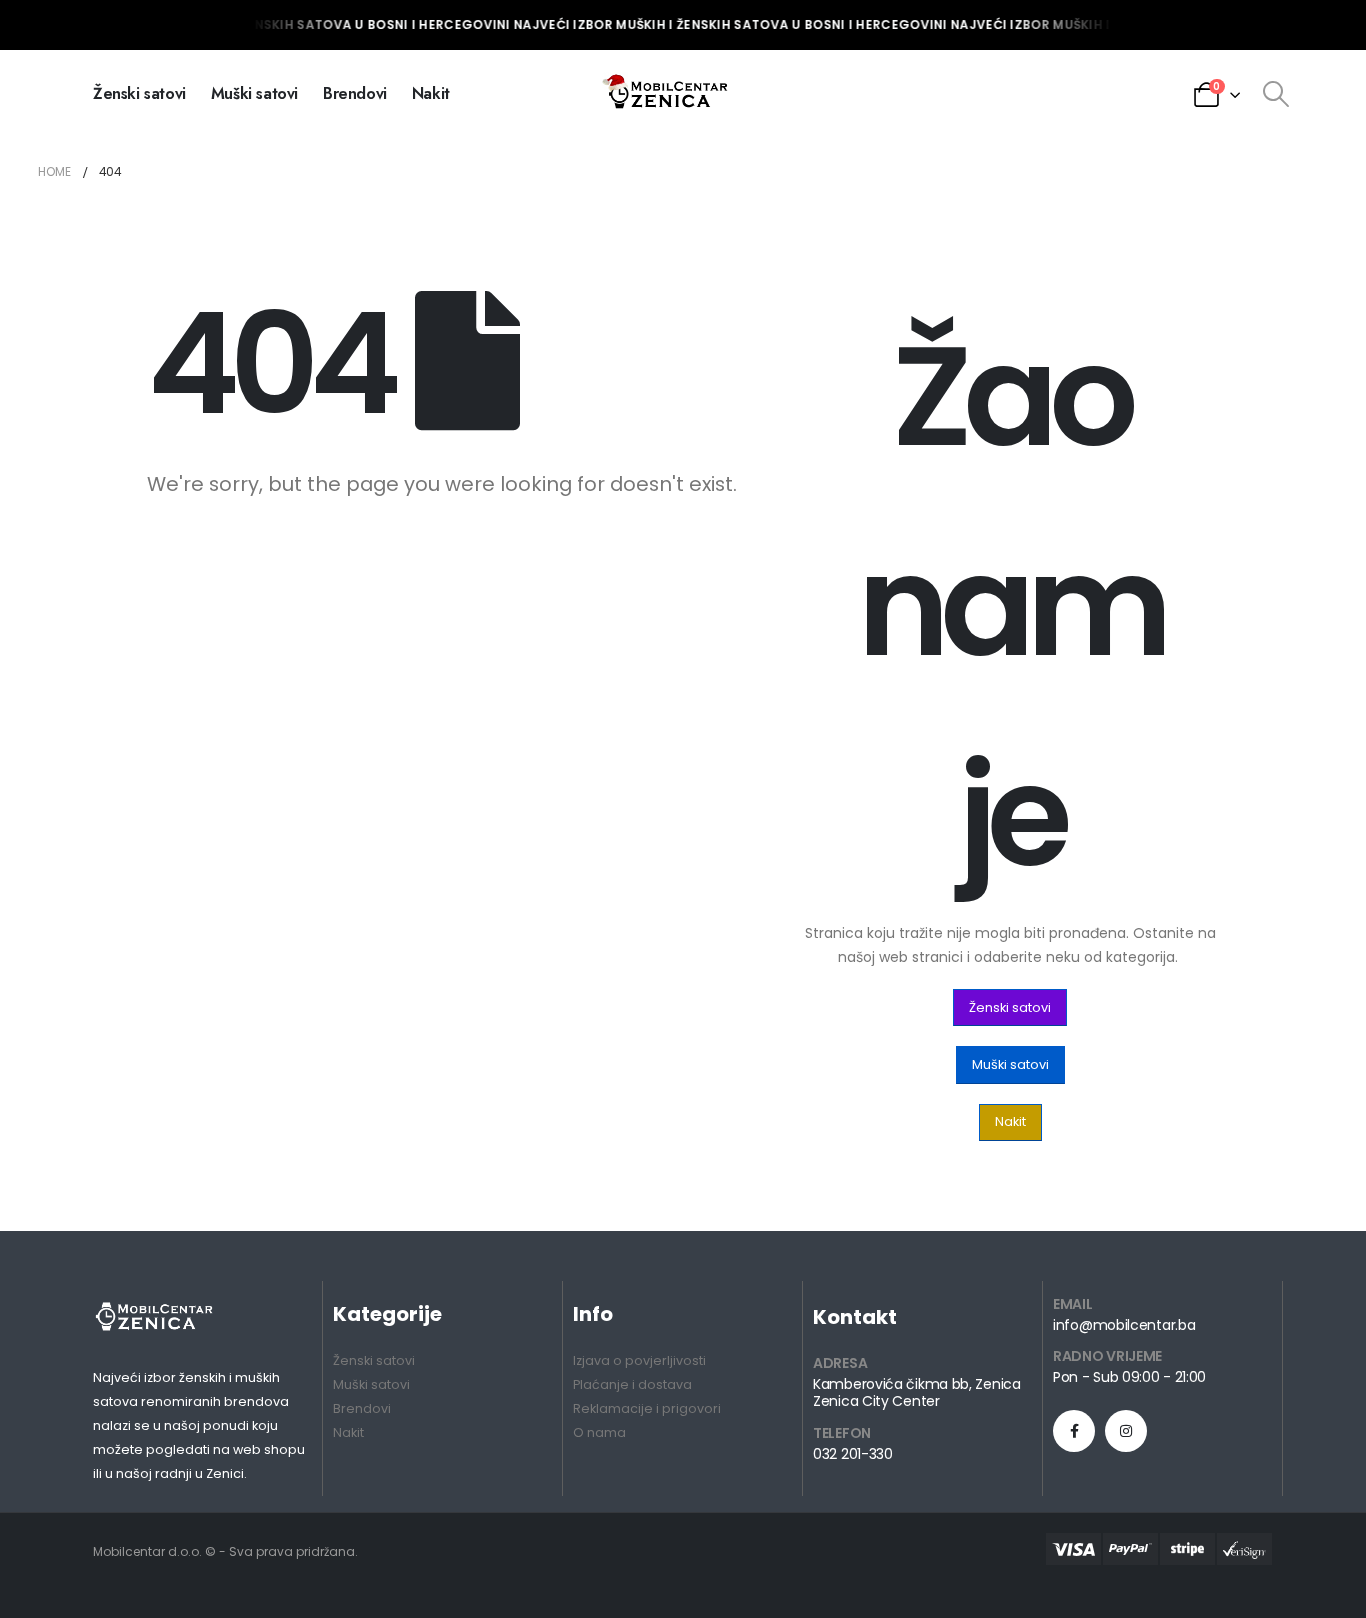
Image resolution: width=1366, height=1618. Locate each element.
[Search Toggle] (1275, 94)
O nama (599, 1432)
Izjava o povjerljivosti (639, 1360)
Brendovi (355, 93)
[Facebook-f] (1074, 1431)
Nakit (431, 93)
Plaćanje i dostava (632, 1384)
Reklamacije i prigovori (647, 1408)
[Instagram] (1126, 1431)
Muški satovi (254, 93)
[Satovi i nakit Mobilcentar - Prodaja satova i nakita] (667, 94)
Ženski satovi (139, 93)
